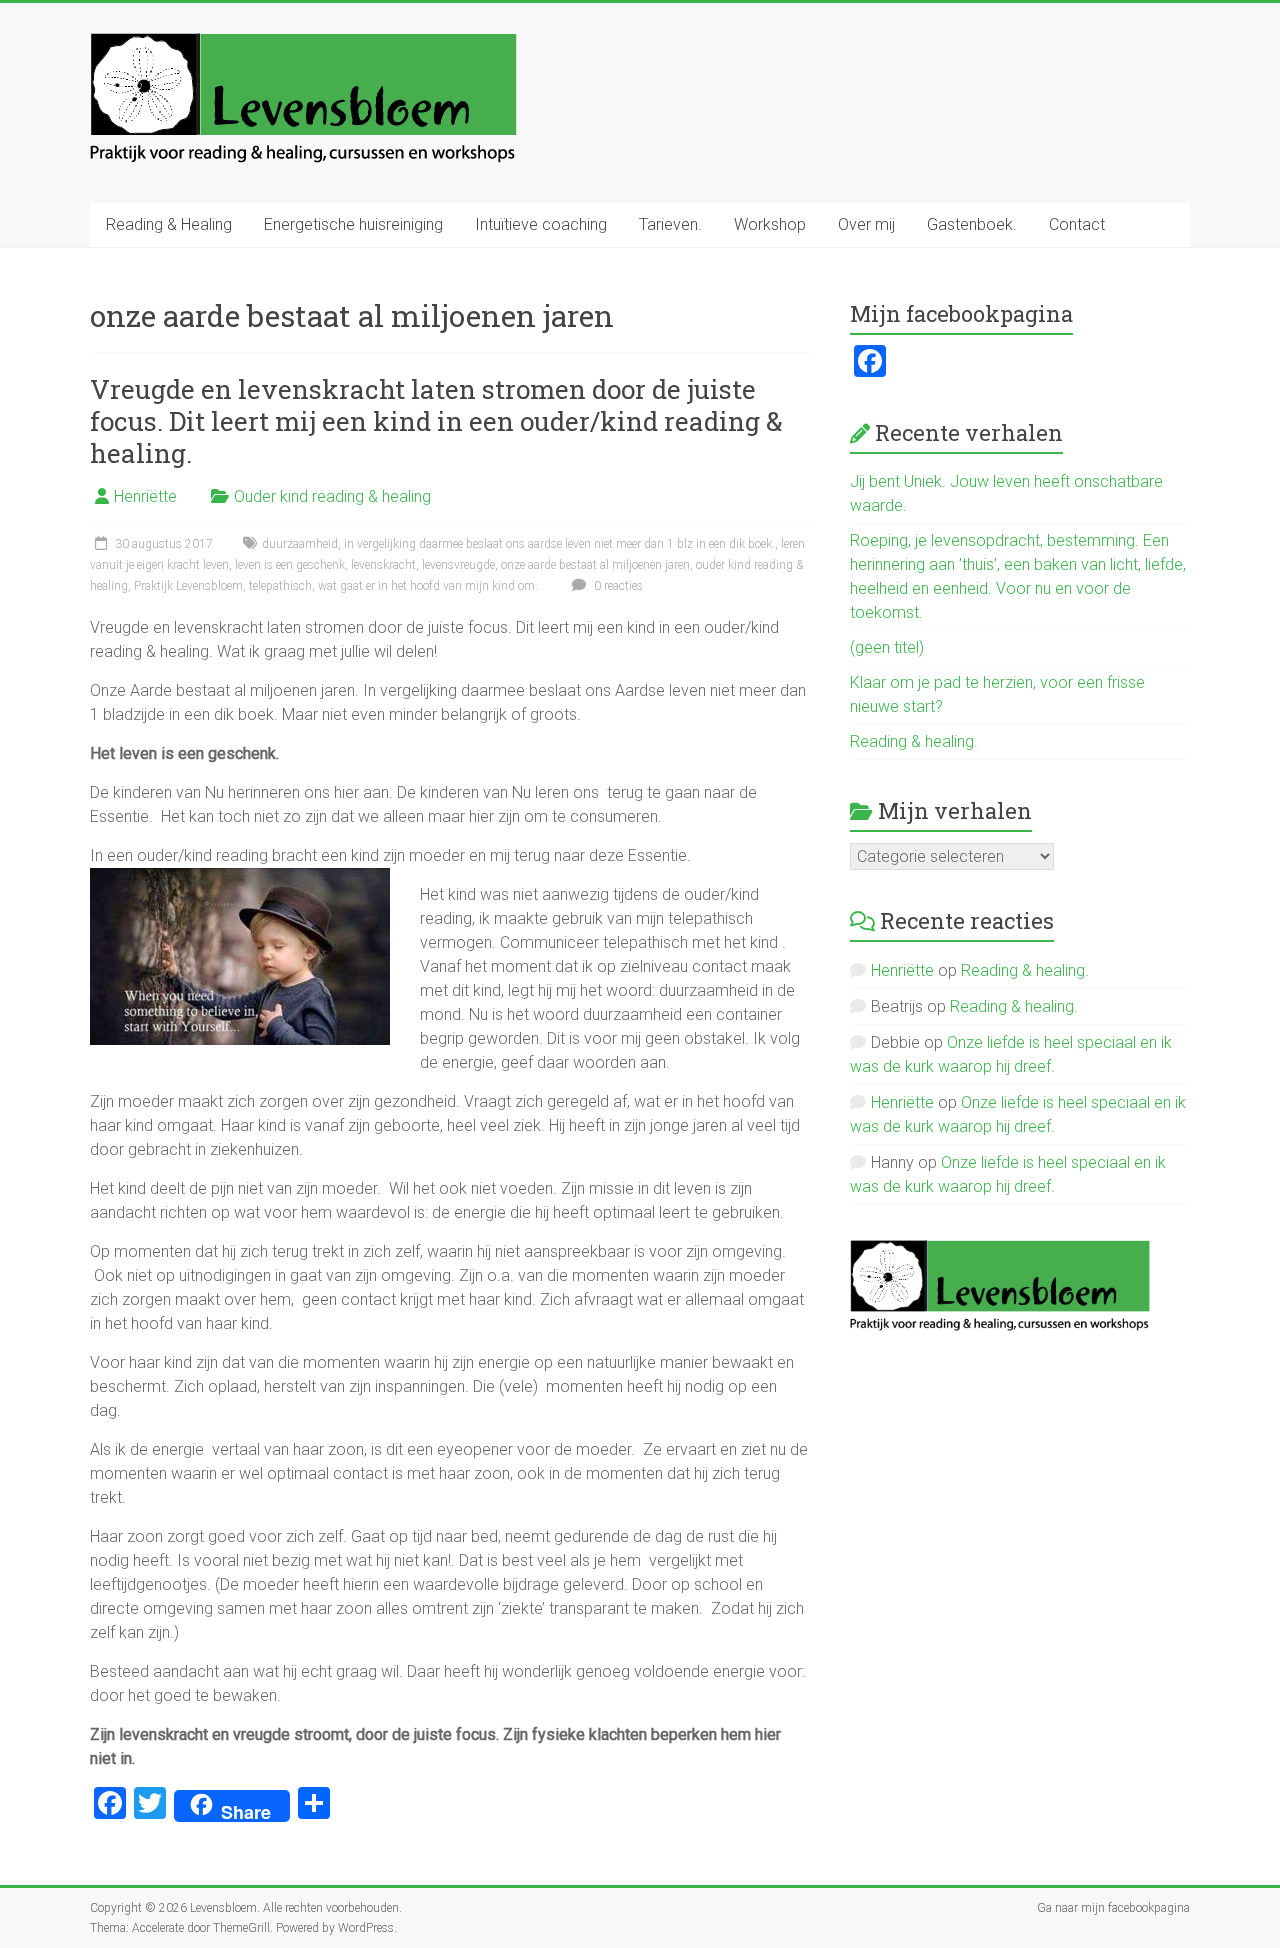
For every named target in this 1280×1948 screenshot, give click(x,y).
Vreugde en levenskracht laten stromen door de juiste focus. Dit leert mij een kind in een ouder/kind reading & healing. (436, 421)
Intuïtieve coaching (541, 224)
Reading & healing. (914, 741)
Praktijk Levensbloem (188, 586)
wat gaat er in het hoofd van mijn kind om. (428, 586)
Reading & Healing (169, 224)
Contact (1077, 224)
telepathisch (280, 586)
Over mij (866, 224)
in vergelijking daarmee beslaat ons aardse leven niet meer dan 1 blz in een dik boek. (559, 544)
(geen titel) (887, 647)
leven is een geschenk (290, 565)
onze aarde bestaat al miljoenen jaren (595, 565)
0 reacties (617, 586)
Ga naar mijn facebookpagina (1113, 1908)
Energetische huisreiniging (353, 224)
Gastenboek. (972, 224)
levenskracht (383, 565)
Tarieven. (670, 224)
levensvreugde (458, 565)
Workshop (770, 224)
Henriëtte (145, 496)
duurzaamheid (300, 544)
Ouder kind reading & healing (332, 496)
